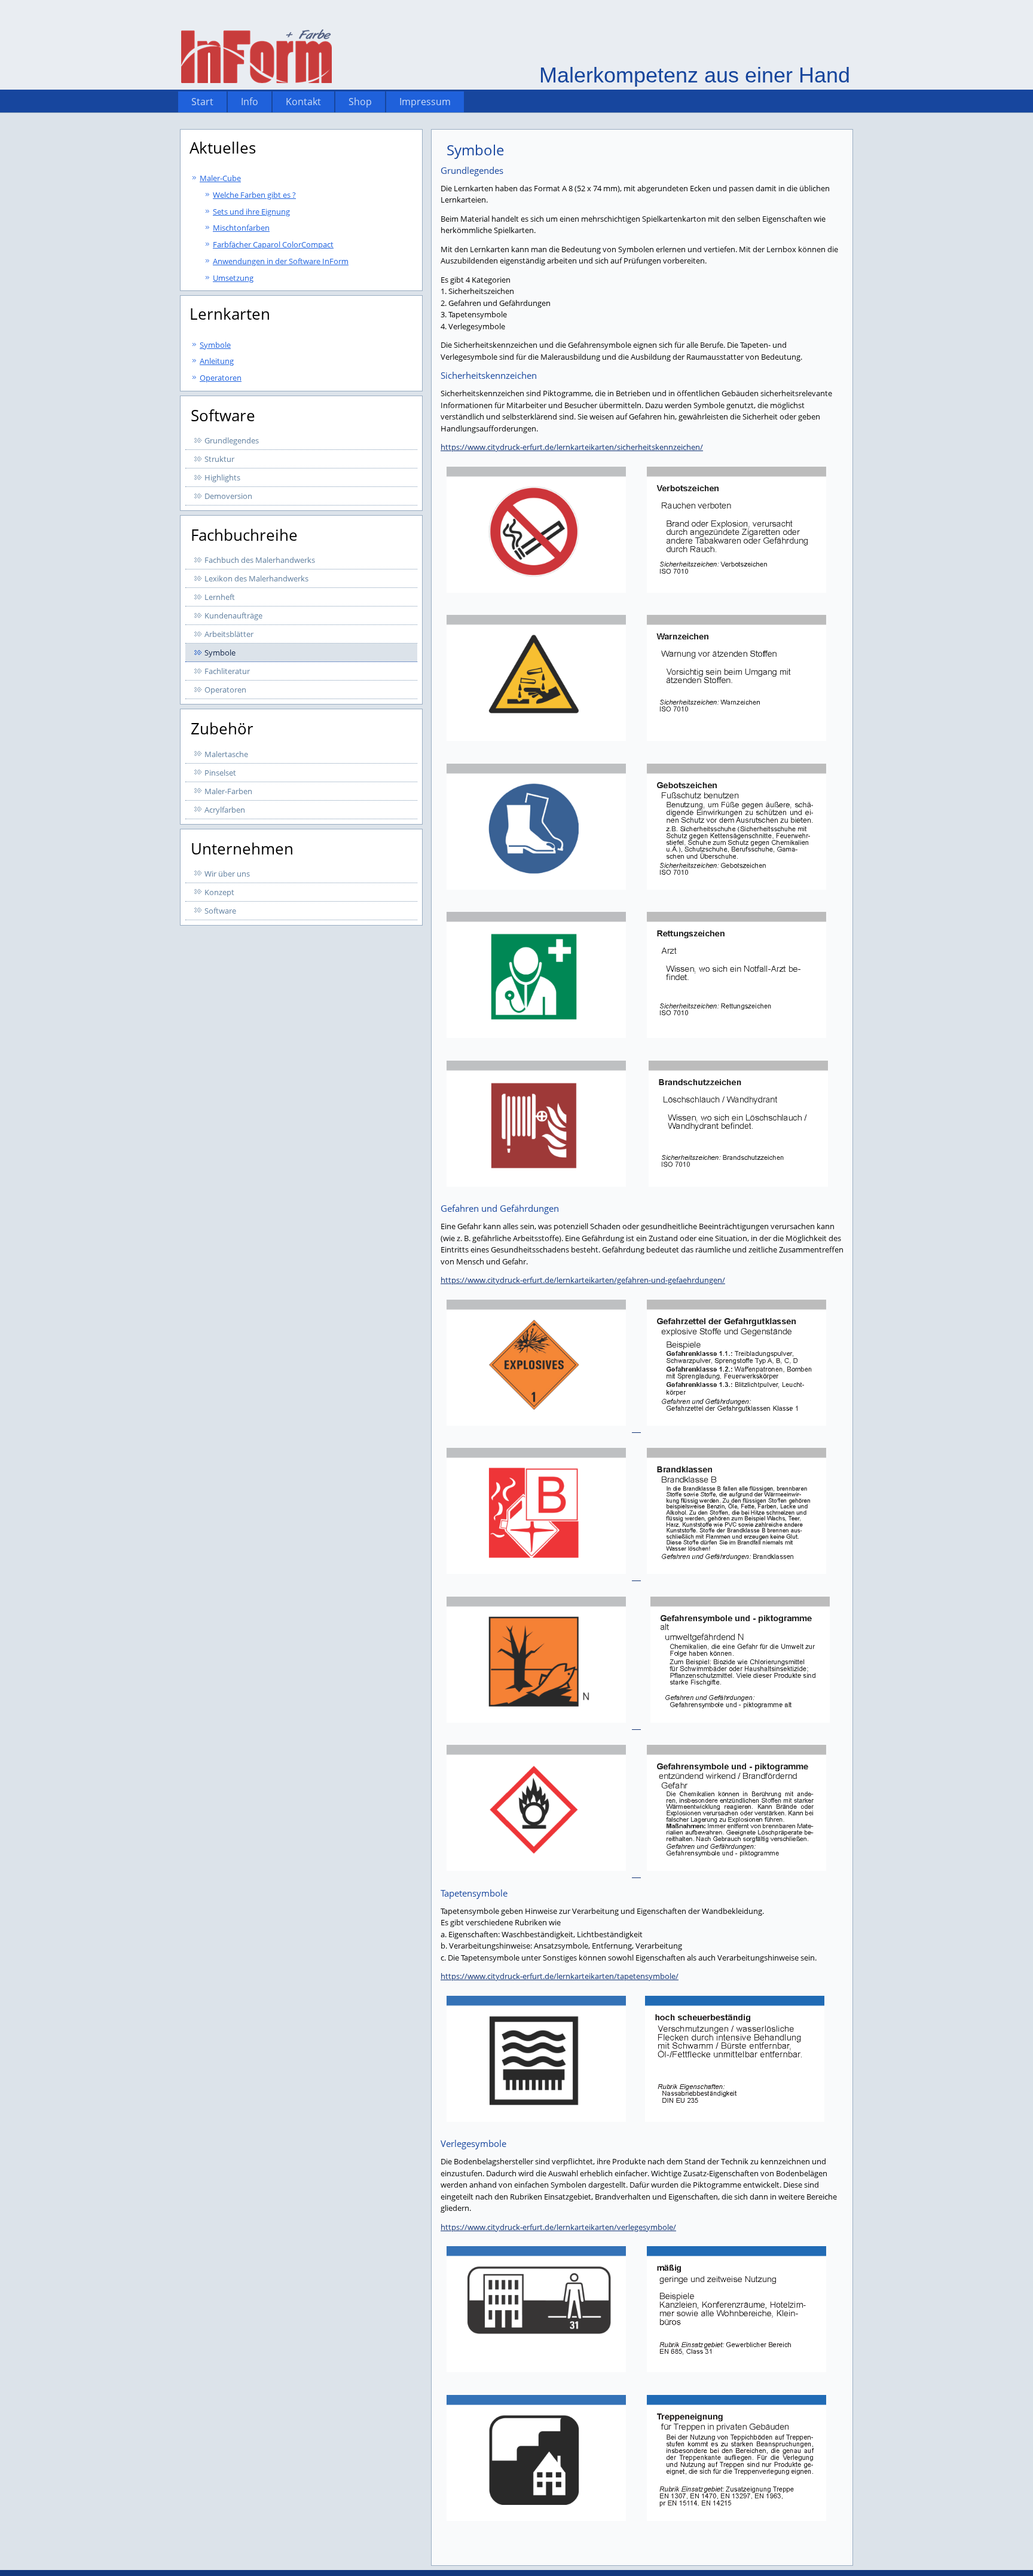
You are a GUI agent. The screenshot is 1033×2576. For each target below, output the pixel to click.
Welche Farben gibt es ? (254, 195)
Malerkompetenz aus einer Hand (695, 75)
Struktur (219, 459)
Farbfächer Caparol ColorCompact (273, 244)
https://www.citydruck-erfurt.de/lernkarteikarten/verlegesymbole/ (558, 2227)
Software (220, 911)
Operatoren (221, 378)
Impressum (425, 102)
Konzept (219, 892)
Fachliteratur (227, 671)
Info (250, 102)
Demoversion (228, 496)
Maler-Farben (228, 791)
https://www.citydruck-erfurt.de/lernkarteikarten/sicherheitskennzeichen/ (572, 447)
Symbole (215, 345)
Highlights (222, 477)
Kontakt (303, 102)
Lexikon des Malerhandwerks (256, 578)
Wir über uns (227, 874)
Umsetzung (233, 278)
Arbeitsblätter (229, 634)
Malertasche (226, 754)
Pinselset (220, 773)
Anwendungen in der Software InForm (281, 261)
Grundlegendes (232, 440)
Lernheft (220, 597)
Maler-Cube (220, 178)
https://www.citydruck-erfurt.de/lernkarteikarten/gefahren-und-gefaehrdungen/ (583, 1280)
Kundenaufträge (233, 615)
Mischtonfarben (241, 228)
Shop (360, 102)
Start (202, 102)
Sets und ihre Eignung (251, 212)
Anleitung (217, 361)
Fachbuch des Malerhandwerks (260, 560)
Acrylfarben (225, 810)
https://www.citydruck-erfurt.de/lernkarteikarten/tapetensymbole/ (560, 1976)
